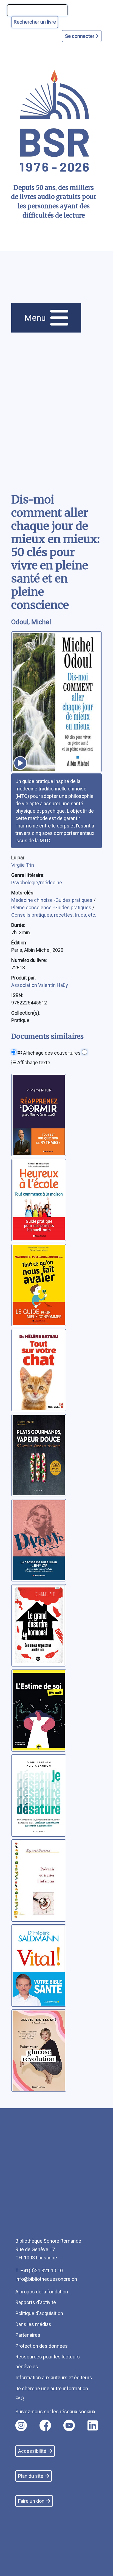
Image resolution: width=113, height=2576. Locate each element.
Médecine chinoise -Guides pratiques (52, 900)
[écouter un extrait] (20, 763)
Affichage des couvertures (51, 1053)
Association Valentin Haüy (40, 985)
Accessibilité (32, 2451)
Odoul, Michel (31, 622)
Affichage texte (33, 1062)
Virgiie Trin (23, 865)
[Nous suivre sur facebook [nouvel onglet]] (45, 2425)
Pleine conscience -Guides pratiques (52, 907)
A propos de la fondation (42, 2292)
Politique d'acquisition (39, 2313)
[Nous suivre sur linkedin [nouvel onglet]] (93, 2425)
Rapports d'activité (36, 2302)
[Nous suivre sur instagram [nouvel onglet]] (21, 2425)
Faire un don (31, 2501)
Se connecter (80, 36)
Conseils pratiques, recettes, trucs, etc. (54, 915)
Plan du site (31, 2476)
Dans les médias (33, 2324)
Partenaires (28, 2335)
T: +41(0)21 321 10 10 (39, 2270)
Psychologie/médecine (37, 882)
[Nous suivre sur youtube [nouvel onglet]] (69, 2425)
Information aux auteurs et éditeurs (54, 2377)
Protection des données (42, 2346)
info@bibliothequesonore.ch (46, 2279)
